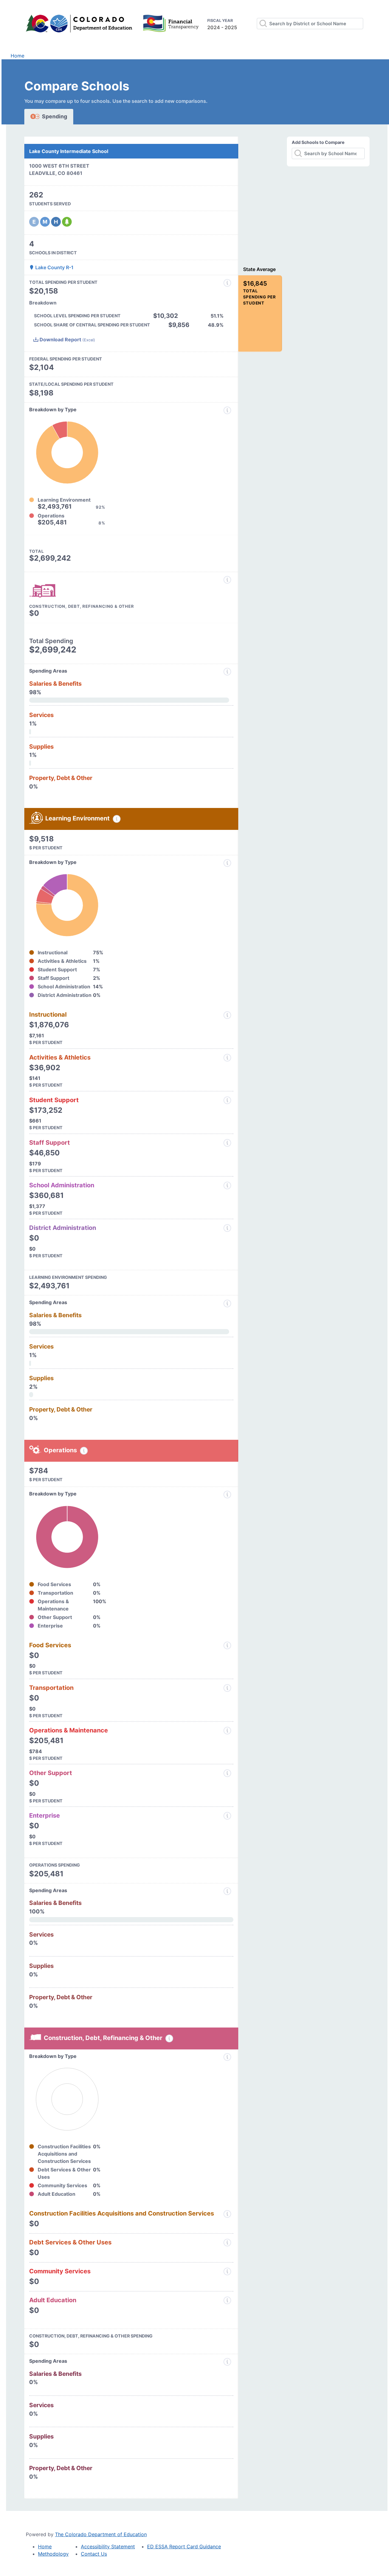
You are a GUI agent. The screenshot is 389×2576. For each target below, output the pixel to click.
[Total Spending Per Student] (227, 283)
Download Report (67, 339)
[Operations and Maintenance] (227, 1731)
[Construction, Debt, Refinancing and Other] (227, 580)
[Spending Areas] (227, 1304)
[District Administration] (227, 1228)
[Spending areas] (227, 672)
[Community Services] (227, 2271)
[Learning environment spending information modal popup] (117, 819)
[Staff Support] (227, 1143)
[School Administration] (227, 1185)
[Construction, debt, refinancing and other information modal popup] (169, 2038)
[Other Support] (227, 1773)
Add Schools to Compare (318, 142)
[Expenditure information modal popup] (227, 410)
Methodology (53, 2554)
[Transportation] (227, 1688)
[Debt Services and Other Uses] (227, 2243)
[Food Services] (227, 1645)
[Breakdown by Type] (227, 1495)
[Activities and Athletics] (227, 1058)
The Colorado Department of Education (101, 2534)
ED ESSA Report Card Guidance (184, 2546)
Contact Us (94, 2554)
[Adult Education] (227, 2300)
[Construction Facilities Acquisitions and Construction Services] (227, 2214)
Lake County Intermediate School (69, 151)
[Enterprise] (227, 1816)
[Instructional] (227, 1015)
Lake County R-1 (54, 267)
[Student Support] (227, 1100)
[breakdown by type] (227, 863)
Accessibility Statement (108, 2546)
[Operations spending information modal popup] (84, 1451)
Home (17, 56)
